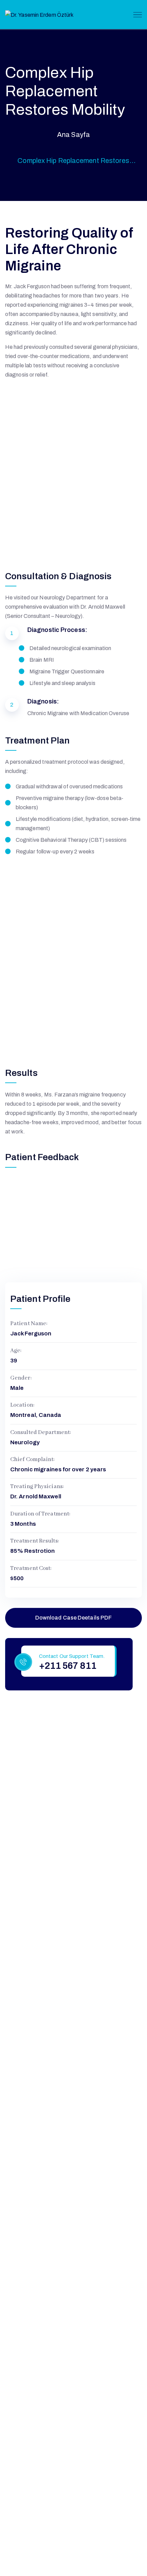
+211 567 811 (68, 1666)
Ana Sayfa (73, 135)
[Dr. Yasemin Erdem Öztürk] (39, 14)
